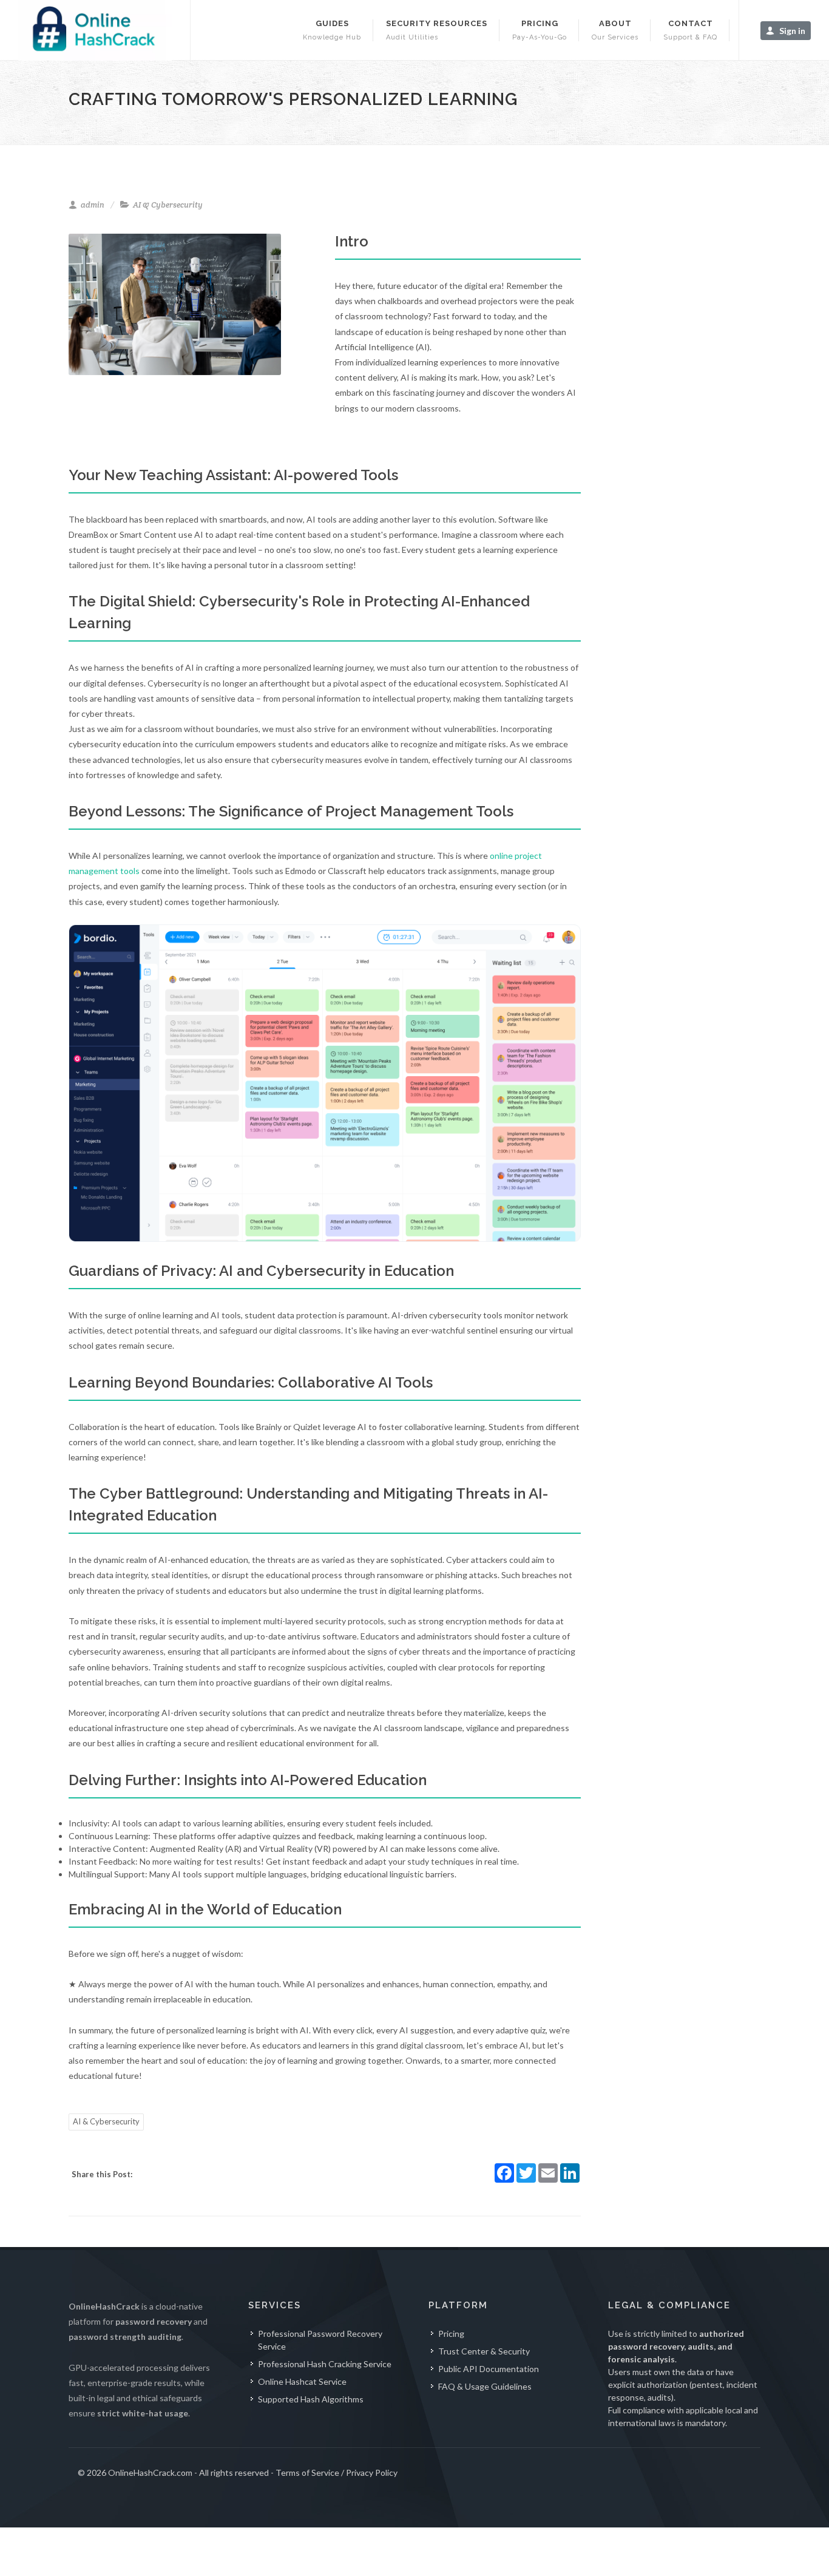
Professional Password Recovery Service (320, 2340)
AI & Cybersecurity (106, 2121)
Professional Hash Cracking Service (325, 2364)
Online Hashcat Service (302, 2381)
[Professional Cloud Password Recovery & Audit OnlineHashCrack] (95, 30)
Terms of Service (307, 2473)
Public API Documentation (489, 2369)
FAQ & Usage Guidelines (485, 2386)
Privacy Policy (372, 2473)
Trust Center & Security (484, 2351)
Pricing (451, 2334)
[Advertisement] (699, 424)
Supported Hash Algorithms (311, 2399)
